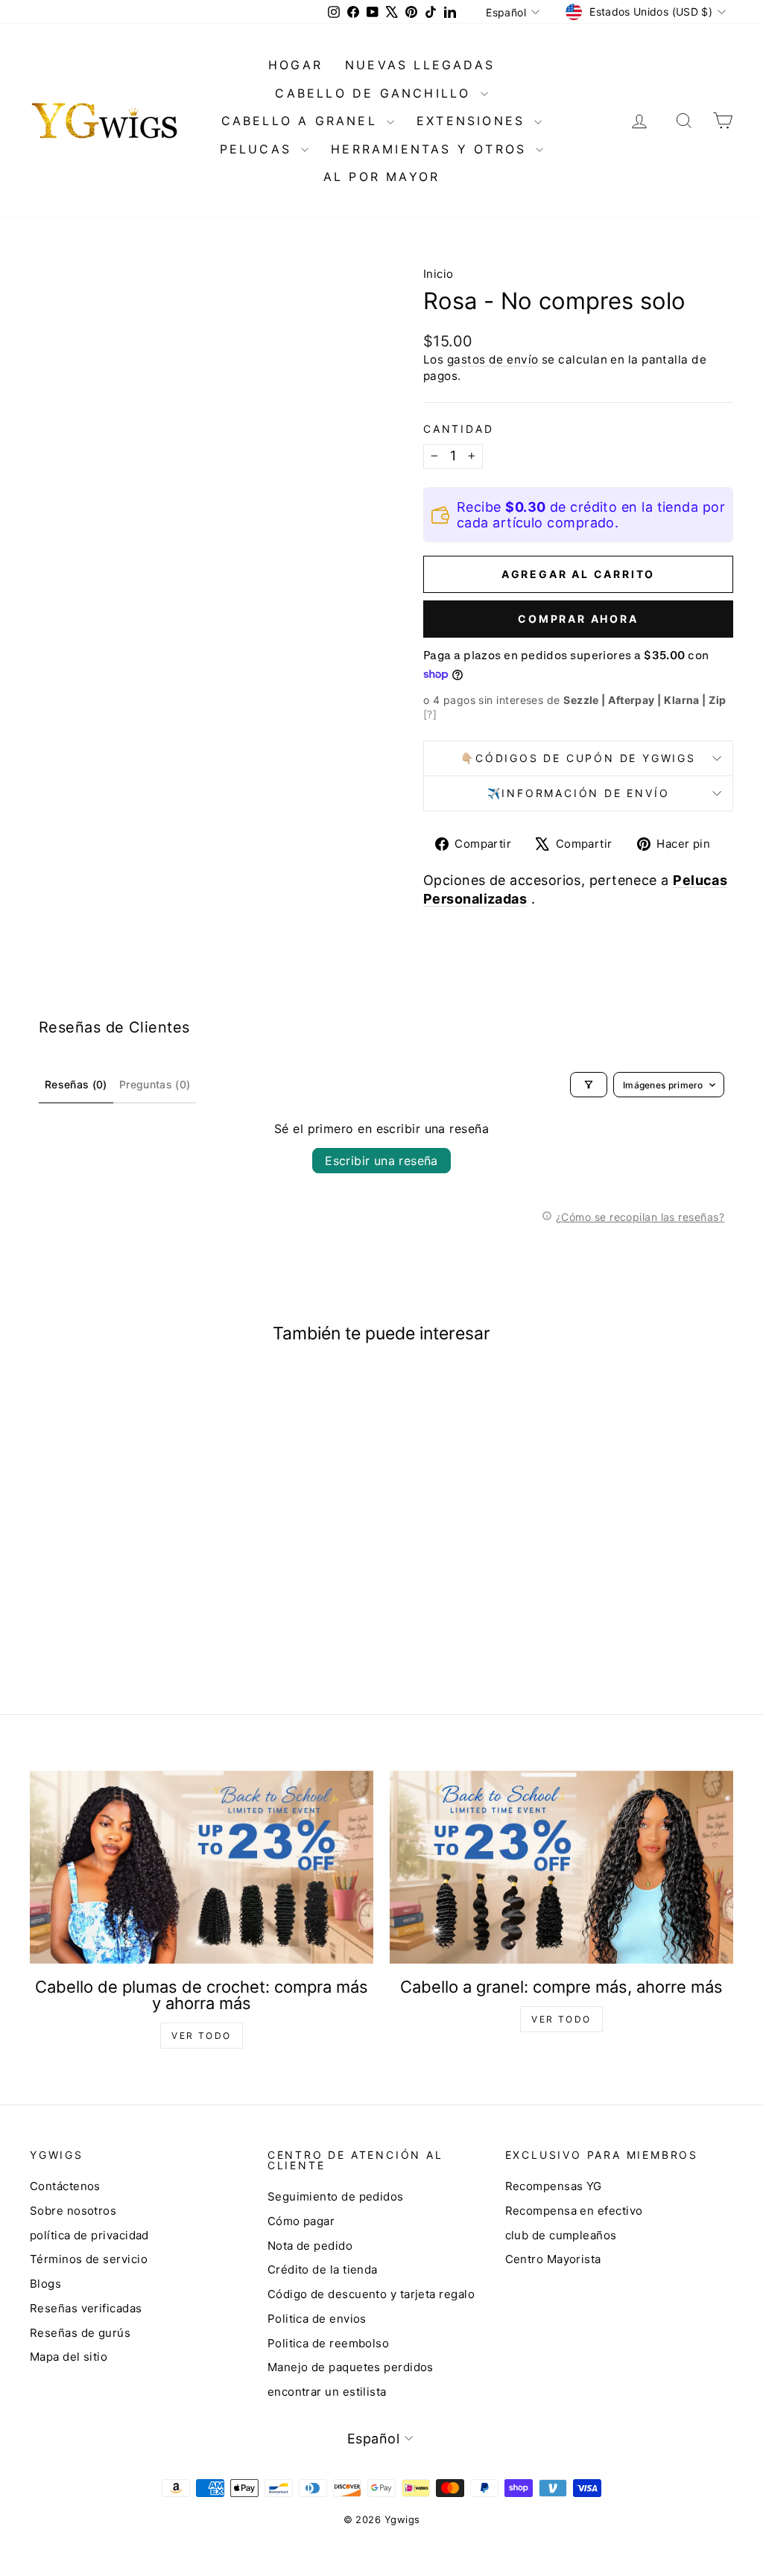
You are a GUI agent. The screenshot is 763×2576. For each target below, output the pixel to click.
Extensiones (474, 121)
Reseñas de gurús (80, 2333)
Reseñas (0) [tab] (76, 1084)
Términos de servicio (89, 2259)
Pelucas (259, 149)
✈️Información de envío (579, 793)
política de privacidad (89, 2235)
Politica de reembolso (328, 2343)
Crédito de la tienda (323, 2269)
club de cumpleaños (561, 2235)
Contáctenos (65, 2186)
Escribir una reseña (381, 1161)
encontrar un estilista (327, 2392)
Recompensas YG (554, 2186)
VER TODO (201, 2036)
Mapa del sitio (69, 2357)
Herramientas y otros (431, 149)
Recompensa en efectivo (574, 2211)
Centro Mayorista (553, 2259)
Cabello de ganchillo (376, 93)
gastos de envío (493, 359)
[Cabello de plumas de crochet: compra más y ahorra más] (202, 1867)
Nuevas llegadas (420, 65)
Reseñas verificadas (86, 2308)
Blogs (45, 2284)
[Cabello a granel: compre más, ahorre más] (561, 1867)
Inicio (439, 274)
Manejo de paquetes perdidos (351, 2367)
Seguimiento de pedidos (336, 2196)
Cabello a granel (302, 121)
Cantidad (458, 429)
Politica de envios (317, 2319)
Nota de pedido (310, 2246)
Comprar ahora (578, 619)
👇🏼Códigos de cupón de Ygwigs (578, 758)
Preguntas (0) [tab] (155, 1084)
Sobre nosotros (73, 2211)
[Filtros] (589, 1085)
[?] (430, 714)
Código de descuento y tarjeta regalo (371, 2294)
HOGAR (295, 65)
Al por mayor (381, 177)
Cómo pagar (301, 2221)
